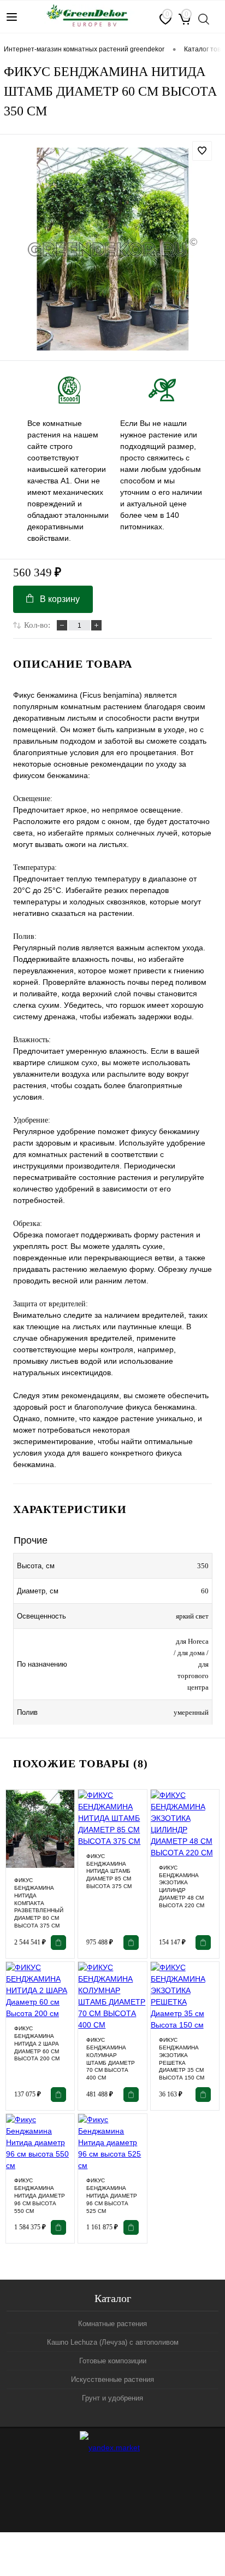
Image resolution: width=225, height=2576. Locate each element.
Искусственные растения (112, 2379)
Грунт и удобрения (112, 2398)
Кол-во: (37, 625)
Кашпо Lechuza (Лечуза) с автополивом (113, 2342)
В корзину (60, 599)
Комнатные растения (112, 2324)
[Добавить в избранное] (202, 151)
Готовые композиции (113, 2361)
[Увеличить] (112, 249)
